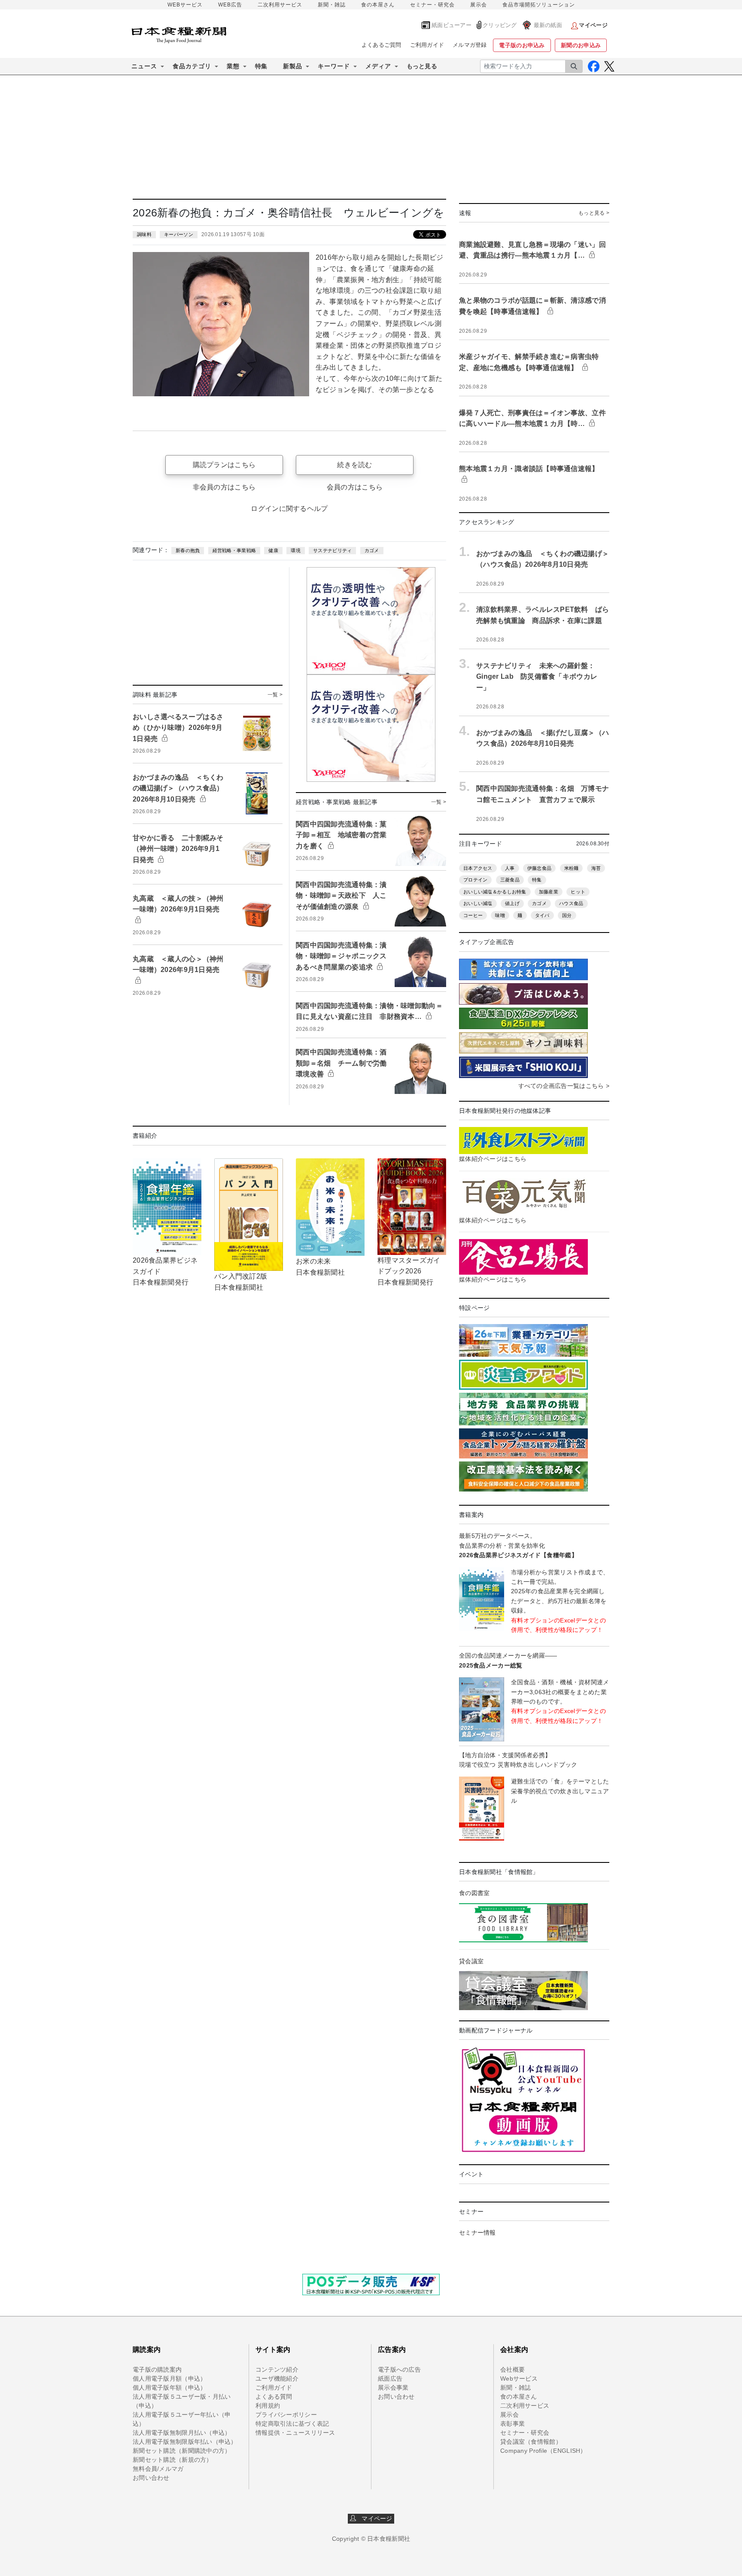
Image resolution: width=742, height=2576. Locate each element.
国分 (567, 915)
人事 (510, 868)
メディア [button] (378, 66)
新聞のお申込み (581, 45)
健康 (273, 550)
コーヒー (473, 915)
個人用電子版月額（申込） (169, 2379)
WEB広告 (230, 5)
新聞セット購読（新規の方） (173, 2460)
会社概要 (512, 2369)
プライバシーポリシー (286, 2415)
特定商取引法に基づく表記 (292, 2424)
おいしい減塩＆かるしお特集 (495, 892)
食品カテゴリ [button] (192, 66)
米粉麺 (572, 868)
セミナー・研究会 (432, 5)
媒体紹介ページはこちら (493, 1159)
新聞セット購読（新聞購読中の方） (182, 2451)
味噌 (500, 915)
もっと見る (422, 66)
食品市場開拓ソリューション (539, 5)
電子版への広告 (399, 2369)
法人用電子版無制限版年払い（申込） (185, 2442)
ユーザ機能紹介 (277, 2379)
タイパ (542, 915)
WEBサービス (185, 5)
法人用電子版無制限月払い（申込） (182, 2433)
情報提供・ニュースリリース (295, 2433)
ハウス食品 (571, 903)
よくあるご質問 (382, 45)
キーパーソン (179, 234)
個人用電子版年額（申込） (169, 2388)
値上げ (512, 903)
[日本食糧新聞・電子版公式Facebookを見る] (594, 66)
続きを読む (354, 465)
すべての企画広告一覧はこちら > (564, 1086)
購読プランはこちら (224, 465)
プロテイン (475, 880)
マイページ (374, 2518)
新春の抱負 (188, 550)
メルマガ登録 (470, 45)
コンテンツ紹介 (277, 2369)
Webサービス (519, 2379)
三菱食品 (510, 880)
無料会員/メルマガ (158, 2469)
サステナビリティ (332, 550)
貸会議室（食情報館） (531, 2442)
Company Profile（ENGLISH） (543, 2451)
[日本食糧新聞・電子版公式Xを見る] (609, 66)
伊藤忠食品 (539, 868)
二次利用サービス (280, 5)
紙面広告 (390, 2379)
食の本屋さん (378, 5)
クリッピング (500, 25)
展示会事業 (393, 2388)
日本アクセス (478, 868)
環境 (296, 550)
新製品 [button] (293, 66)
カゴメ (372, 550)
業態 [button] (233, 66)
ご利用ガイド (427, 45)
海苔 (596, 868)
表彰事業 (512, 2424)
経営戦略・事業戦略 (234, 550)
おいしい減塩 (478, 903)
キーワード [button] (334, 66)
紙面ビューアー (452, 25)
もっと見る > (594, 213)
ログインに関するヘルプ (289, 509)
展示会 (479, 5)
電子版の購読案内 (157, 2369)
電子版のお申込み (522, 45)
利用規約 (268, 2406)
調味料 (144, 234)
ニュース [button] (144, 66)
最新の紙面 (548, 25)
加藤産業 (549, 892)
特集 (261, 66)
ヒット (578, 892)
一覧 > (275, 695)
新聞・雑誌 (332, 5)
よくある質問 (274, 2397)
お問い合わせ (151, 2478)
